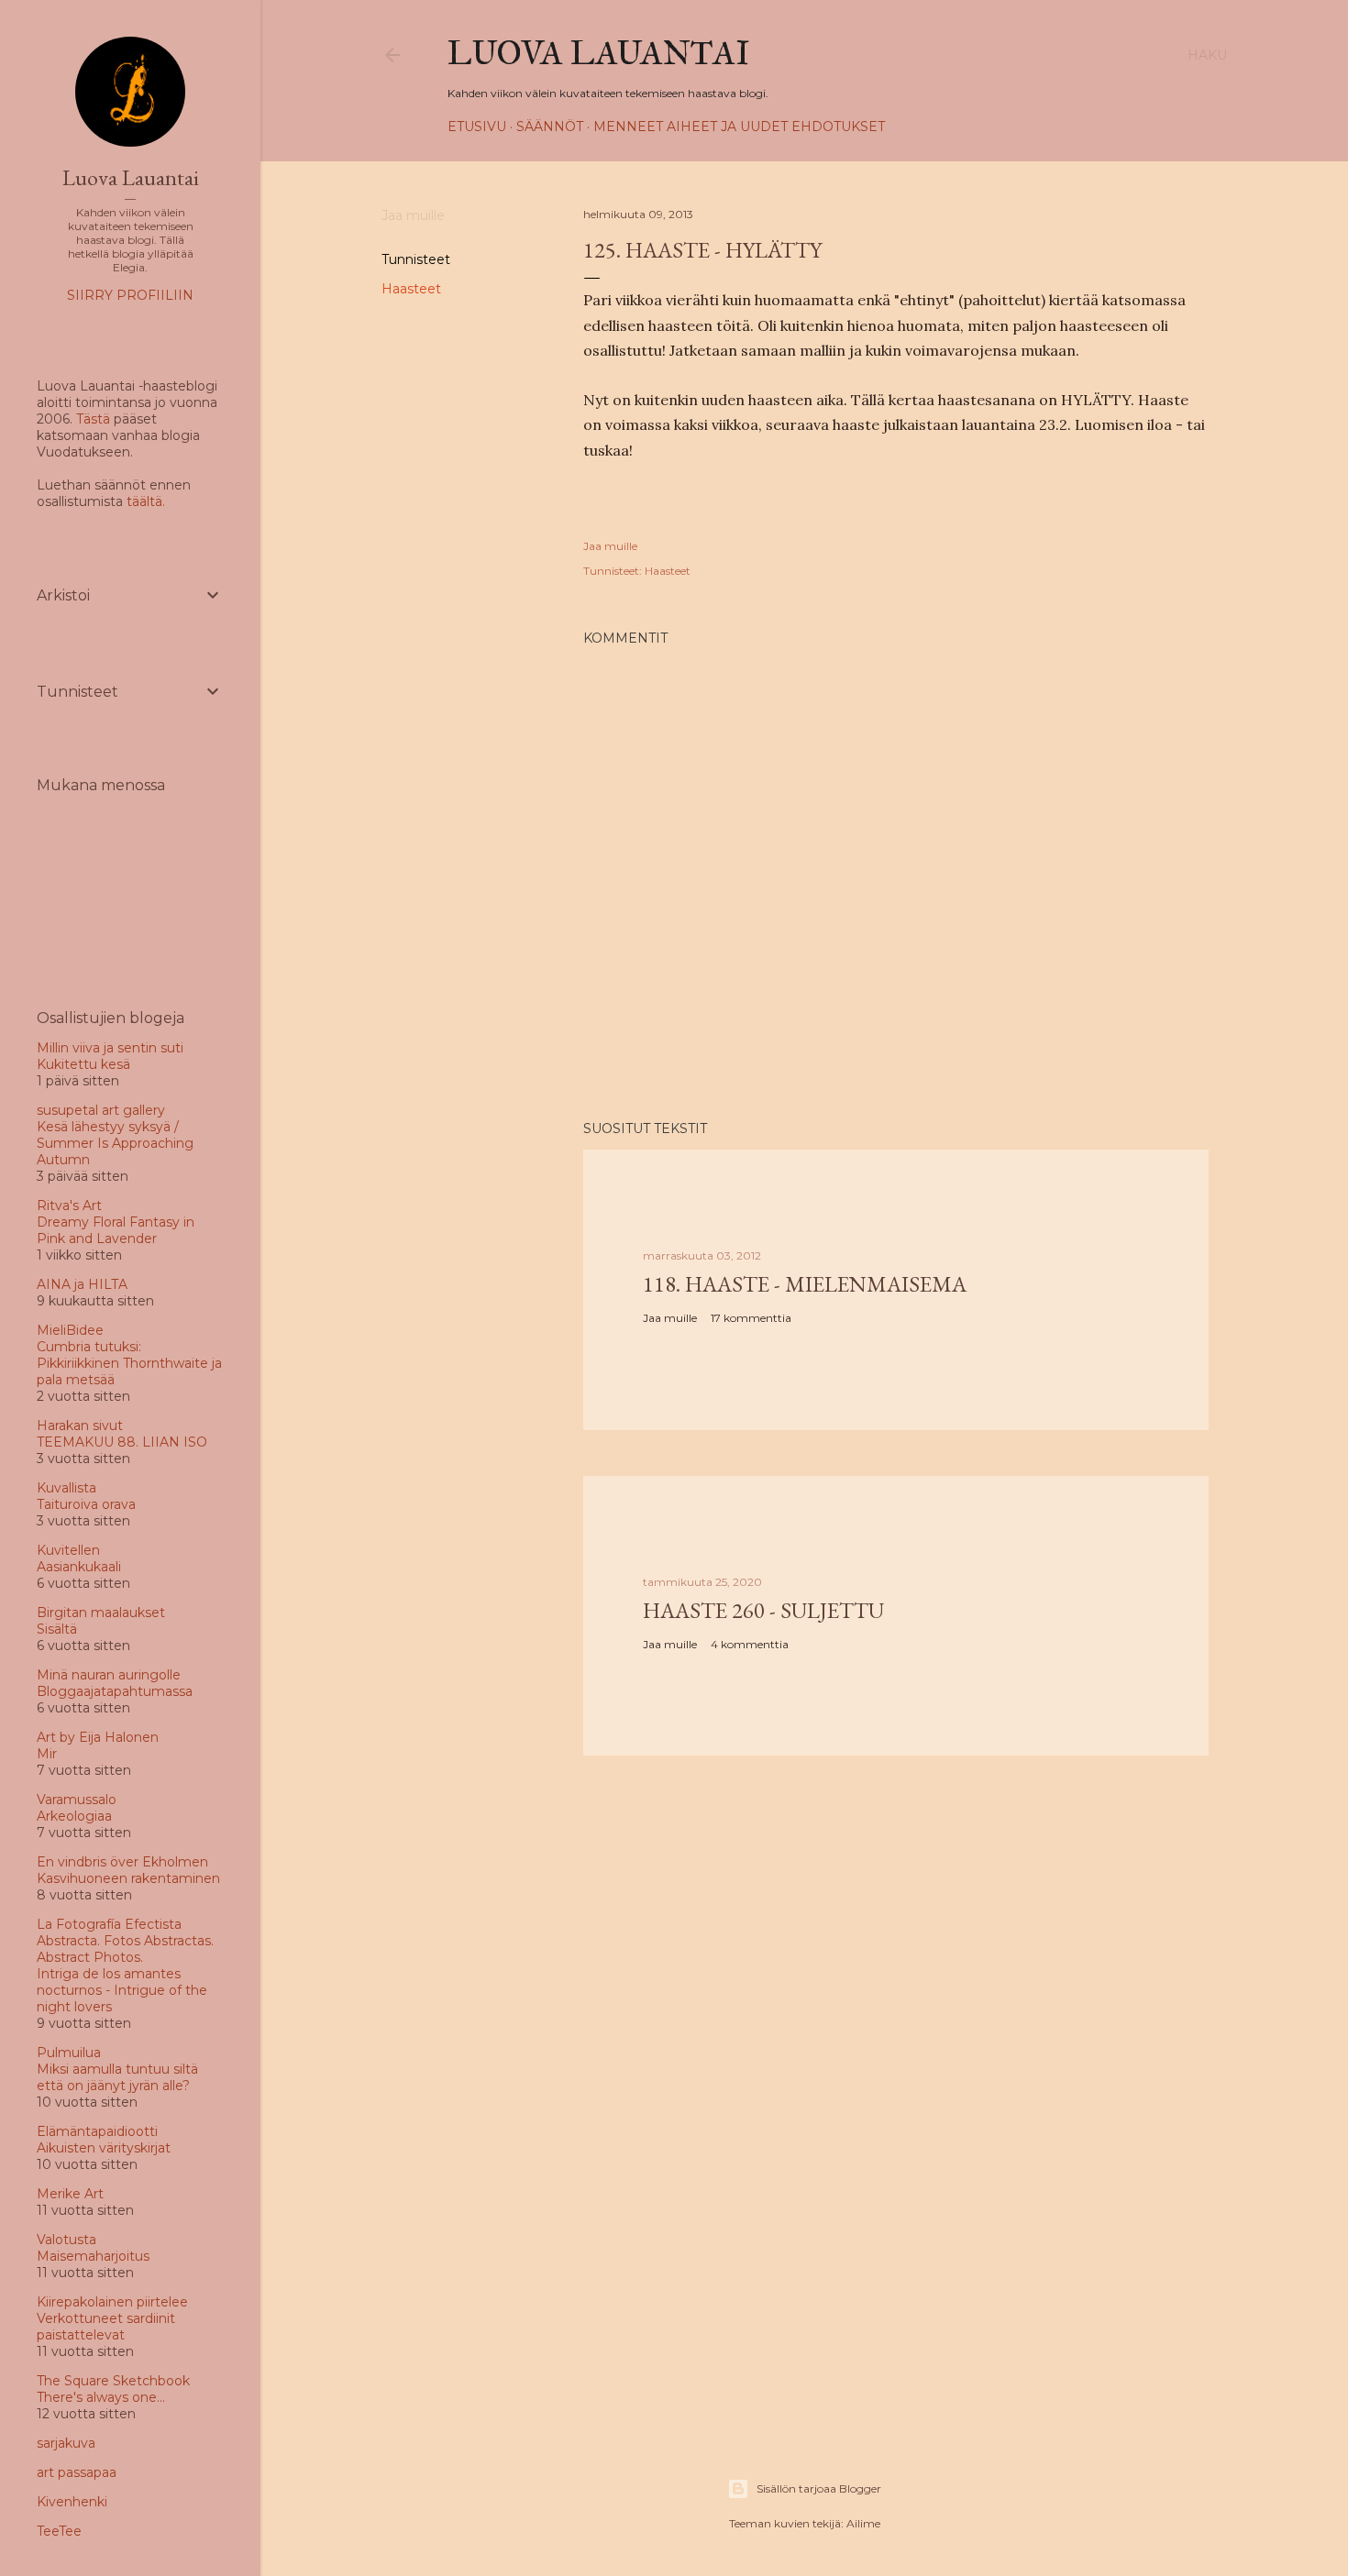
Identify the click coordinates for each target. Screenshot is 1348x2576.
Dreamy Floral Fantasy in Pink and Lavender (116, 1230)
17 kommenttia (751, 1318)
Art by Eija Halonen (98, 1737)
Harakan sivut (80, 1426)
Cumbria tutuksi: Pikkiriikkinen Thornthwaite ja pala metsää (129, 1363)
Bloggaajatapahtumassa (115, 1691)
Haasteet (411, 289)
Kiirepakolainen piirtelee (112, 2302)
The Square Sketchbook (113, 2381)
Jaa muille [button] (413, 215)
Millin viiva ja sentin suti (110, 1048)
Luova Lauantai (599, 53)
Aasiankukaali (79, 1567)
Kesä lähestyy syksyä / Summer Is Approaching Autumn (115, 1143)
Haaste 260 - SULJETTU (763, 1610)
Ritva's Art (69, 1205)
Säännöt (550, 127)
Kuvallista (66, 1488)
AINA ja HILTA (82, 1284)
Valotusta (66, 2240)
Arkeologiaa (74, 1816)
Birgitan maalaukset (101, 1613)
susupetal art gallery (101, 1110)
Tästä (93, 419)
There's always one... (101, 2397)
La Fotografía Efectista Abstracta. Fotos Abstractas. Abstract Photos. (125, 1941)
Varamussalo (77, 1800)
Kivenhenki (72, 2502)
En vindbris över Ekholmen (122, 1862)
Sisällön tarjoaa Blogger (819, 2488)
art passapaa (77, 2472)
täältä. (146, 501)
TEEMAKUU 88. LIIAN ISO (122, 1442)
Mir (47, 1754)
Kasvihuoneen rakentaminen (128, 1878)
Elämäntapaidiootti (97, 2131)
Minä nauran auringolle (109, 1675)
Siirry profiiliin (130, 295)
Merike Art (70, 2194)
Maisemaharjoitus (93, 2256)
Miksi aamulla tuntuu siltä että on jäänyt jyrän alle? (117, 2077)
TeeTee (59, 2531)
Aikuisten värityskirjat (104, 2148)
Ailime (863, 2523)
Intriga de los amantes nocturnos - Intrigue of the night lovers (122, 1990)
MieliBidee (70, 1330)
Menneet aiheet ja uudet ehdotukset (739, 127)
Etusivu (477, 127)
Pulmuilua (69, 2053)
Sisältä (57, 1629)
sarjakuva (66, 2443)
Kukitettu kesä (83, 1064)
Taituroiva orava (86, 1504)
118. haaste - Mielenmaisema (805, 1284)
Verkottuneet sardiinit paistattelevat (106, 2327)
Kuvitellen (68, 1550)
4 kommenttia (750, 1644)
